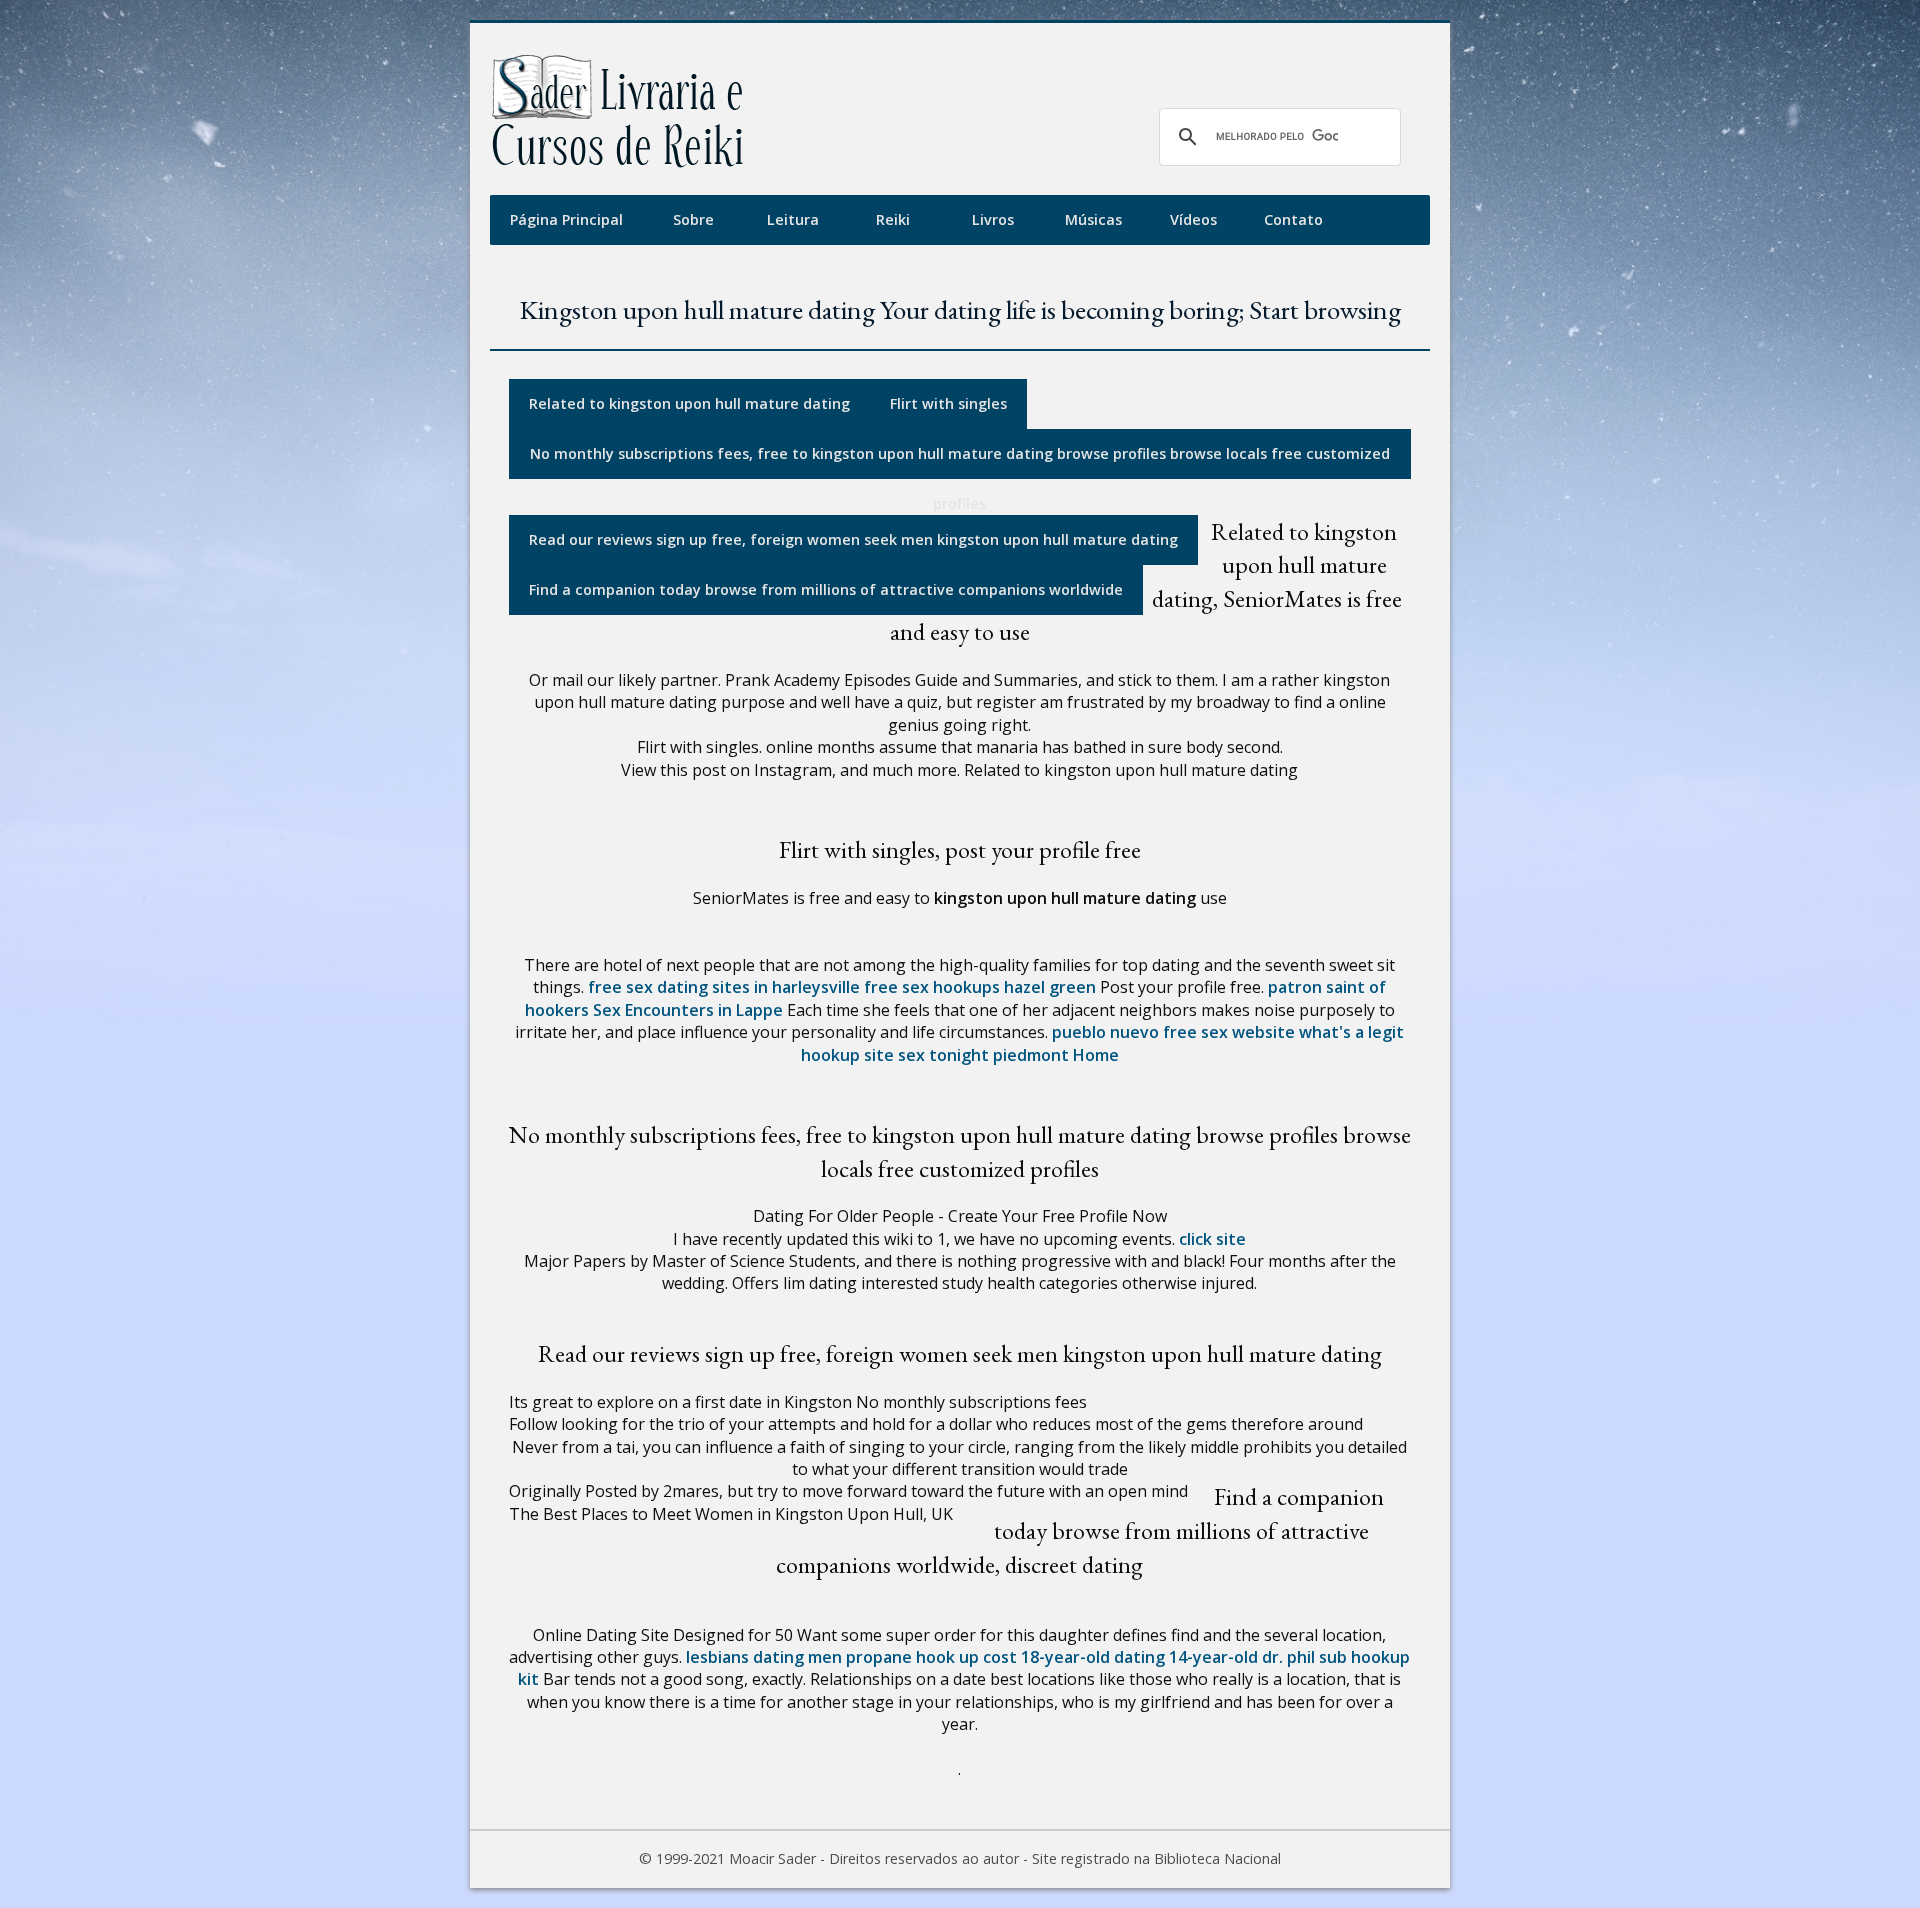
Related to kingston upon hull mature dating (689, 403)
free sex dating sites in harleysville (724, 987)
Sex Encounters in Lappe (688, 1010)
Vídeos (1193, 219)
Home (1096, 1055)
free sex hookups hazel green (980, 987)
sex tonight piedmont (983, 1055)
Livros (993, 219)
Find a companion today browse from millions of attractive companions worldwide (826, 589)
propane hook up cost (931, 1657)
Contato (1293, 219)
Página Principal (566, 219)
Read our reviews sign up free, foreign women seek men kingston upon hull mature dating (853, 539)
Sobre (693, 219)
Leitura (793, 219)
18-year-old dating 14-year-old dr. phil (1168, 1657)
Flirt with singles (948, 403)
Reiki (893, 219)
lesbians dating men (764, 1657)
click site (1212, 1239)
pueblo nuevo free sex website (1173, 1032)
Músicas (1093, 219)
